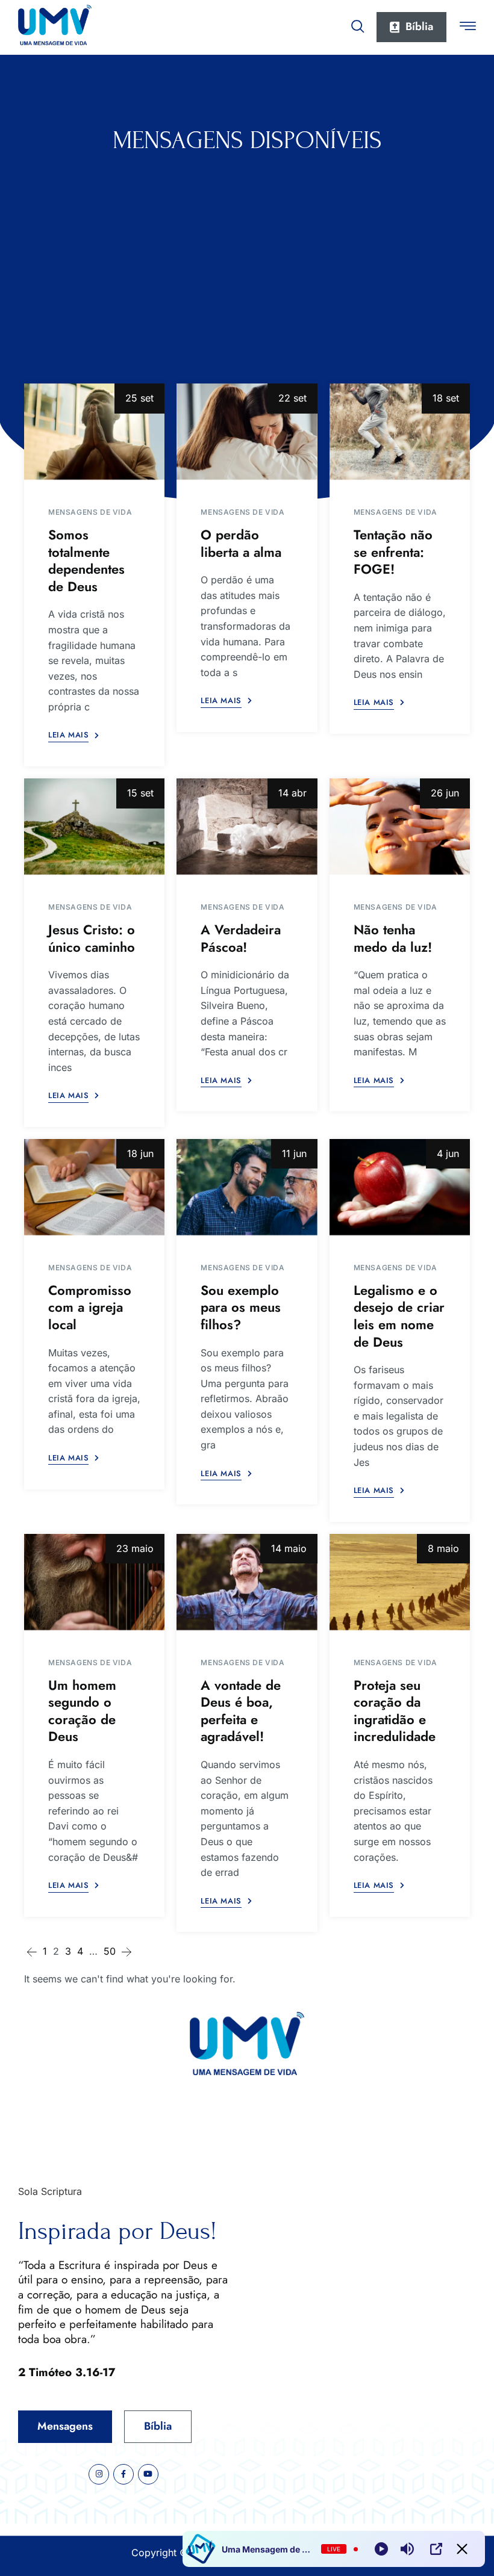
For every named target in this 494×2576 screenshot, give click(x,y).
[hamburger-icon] (468, 28)
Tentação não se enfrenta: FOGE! (393, 552)
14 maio (289, 1548)
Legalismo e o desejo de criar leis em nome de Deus (399, 1316)
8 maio (443, 1548)
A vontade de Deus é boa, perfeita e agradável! (241, 1711)
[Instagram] (99, 2474)
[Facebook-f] (123, 2474)
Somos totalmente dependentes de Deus (86, 560)
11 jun (294, 1153)
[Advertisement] (247, 245)
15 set (140, 793)
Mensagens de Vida (90, 512)
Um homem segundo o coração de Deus (82, 1711)
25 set (139, 398)
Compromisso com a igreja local (90, 1307)
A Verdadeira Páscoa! (241, 938)
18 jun (140, 1153)
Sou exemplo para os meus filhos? (241, 1307)
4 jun (448, 1153)
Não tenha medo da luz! (393, 938)
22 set (292, 398)
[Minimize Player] (462, 2549)
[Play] (381, 2549)
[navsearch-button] (358, 24)
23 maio (135, 1548)
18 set (446, 398)
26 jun (445, 793)
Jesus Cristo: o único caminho (92, 938)
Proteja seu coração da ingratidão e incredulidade (395, 1711)
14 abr (292, 793)
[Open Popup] (436, 2549)
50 (110, 1951)
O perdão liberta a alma (241, 543)
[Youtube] (148, 2474)
